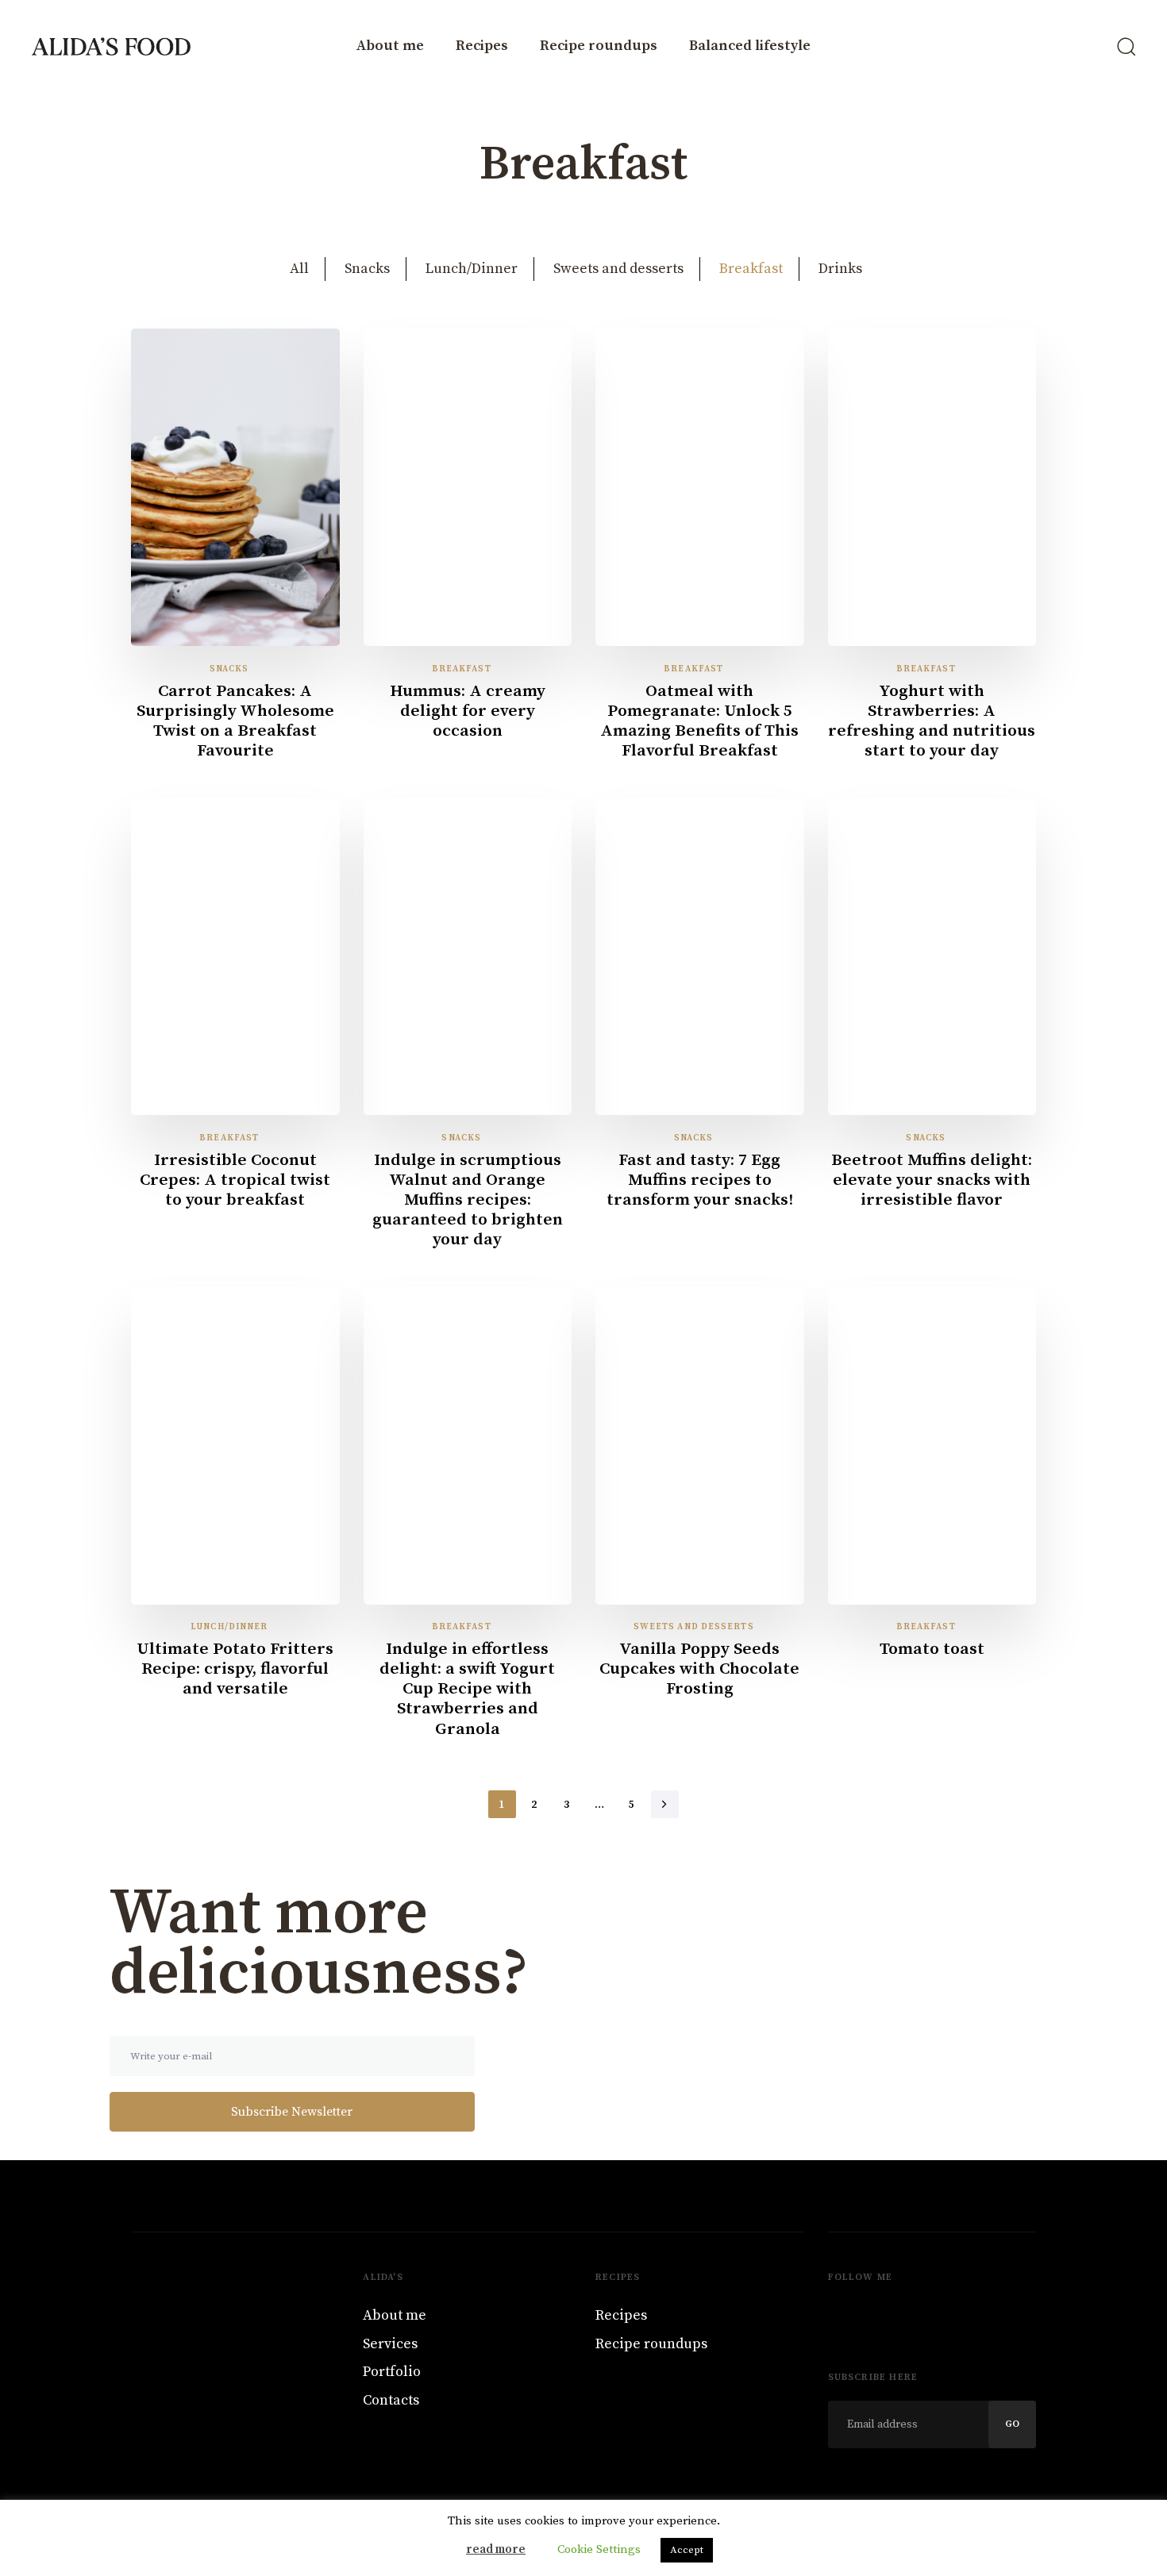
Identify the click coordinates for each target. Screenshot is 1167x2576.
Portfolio (392, 2372)
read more (496, 2549)
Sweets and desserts (618, 269)
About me (390, 46)
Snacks (367, 269)
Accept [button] (687, 2550)
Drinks (840, 269)
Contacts (391, 2400)
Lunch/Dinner (472, 269)
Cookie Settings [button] (599, 2549)
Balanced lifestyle (750, 46)
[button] (1126, 46)
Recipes (482, 46)
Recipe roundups (599, 46)
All (299, 269)
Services (390, 2344)
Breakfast (751, 269)
